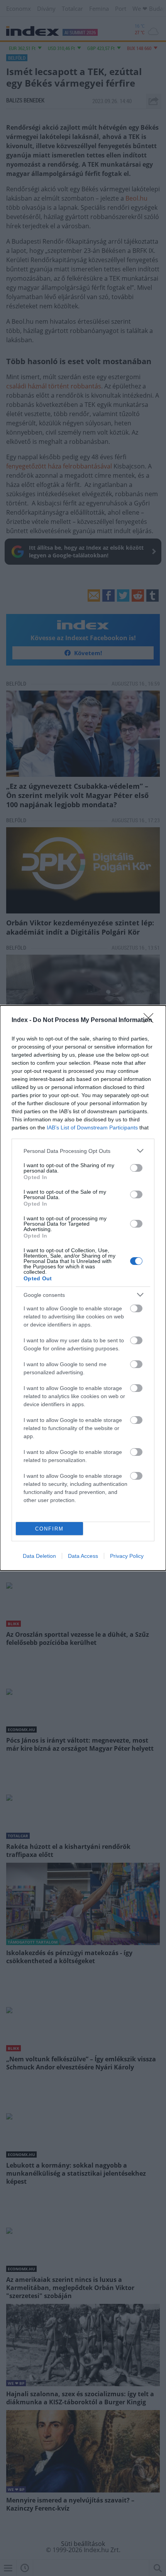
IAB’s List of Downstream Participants (92, 1127)
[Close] (151, 1020)
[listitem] (83, 1151)
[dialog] (83, 1288)
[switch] (136, 1168)
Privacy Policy (127, 1556)
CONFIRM (49, 1529)
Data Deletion (39, 1556)
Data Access (83, 1556)
